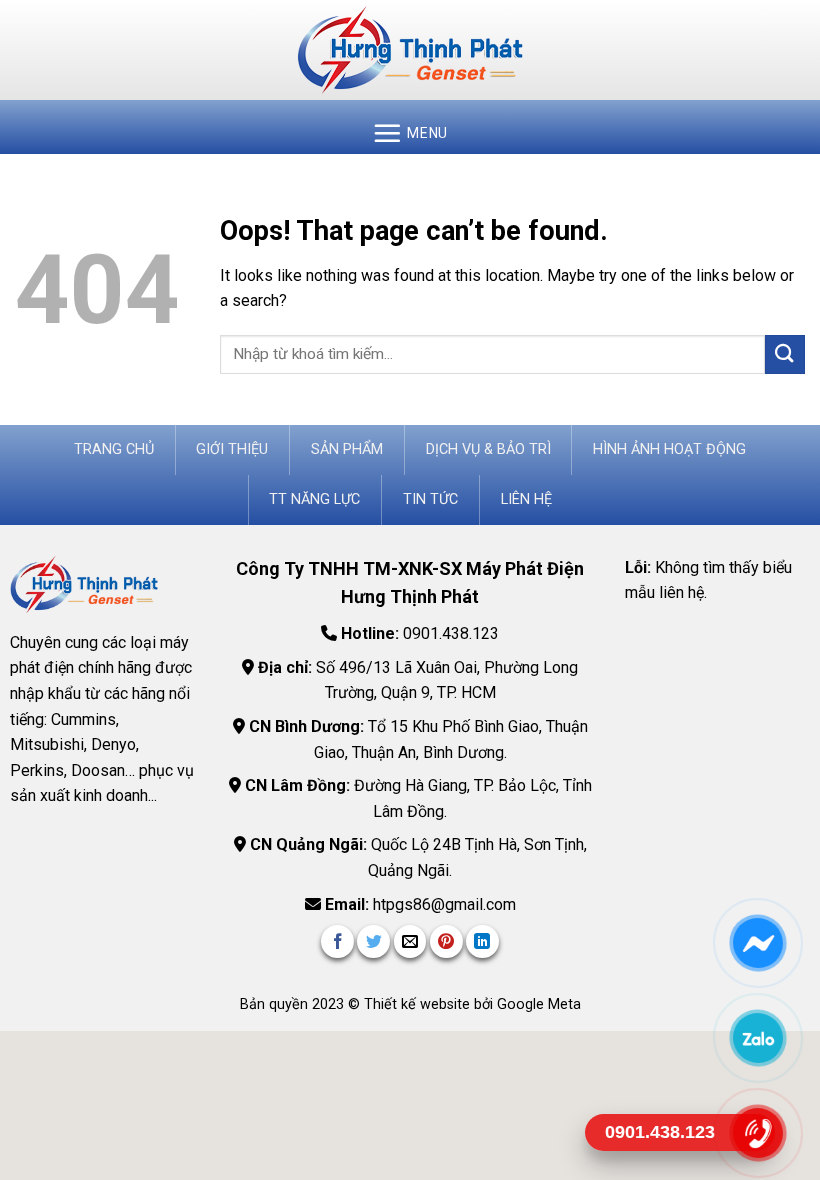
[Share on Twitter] (373, 941)
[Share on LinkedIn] (482, 941)
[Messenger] (757, 942)
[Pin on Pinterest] (446, 941)
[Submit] (785, 354)
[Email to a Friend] (410, 941)
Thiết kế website (419, 1004)
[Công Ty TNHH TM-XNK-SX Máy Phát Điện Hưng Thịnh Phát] (410, 50)
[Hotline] (757, 1132)
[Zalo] (757, 1037)
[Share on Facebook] (337, 941)
